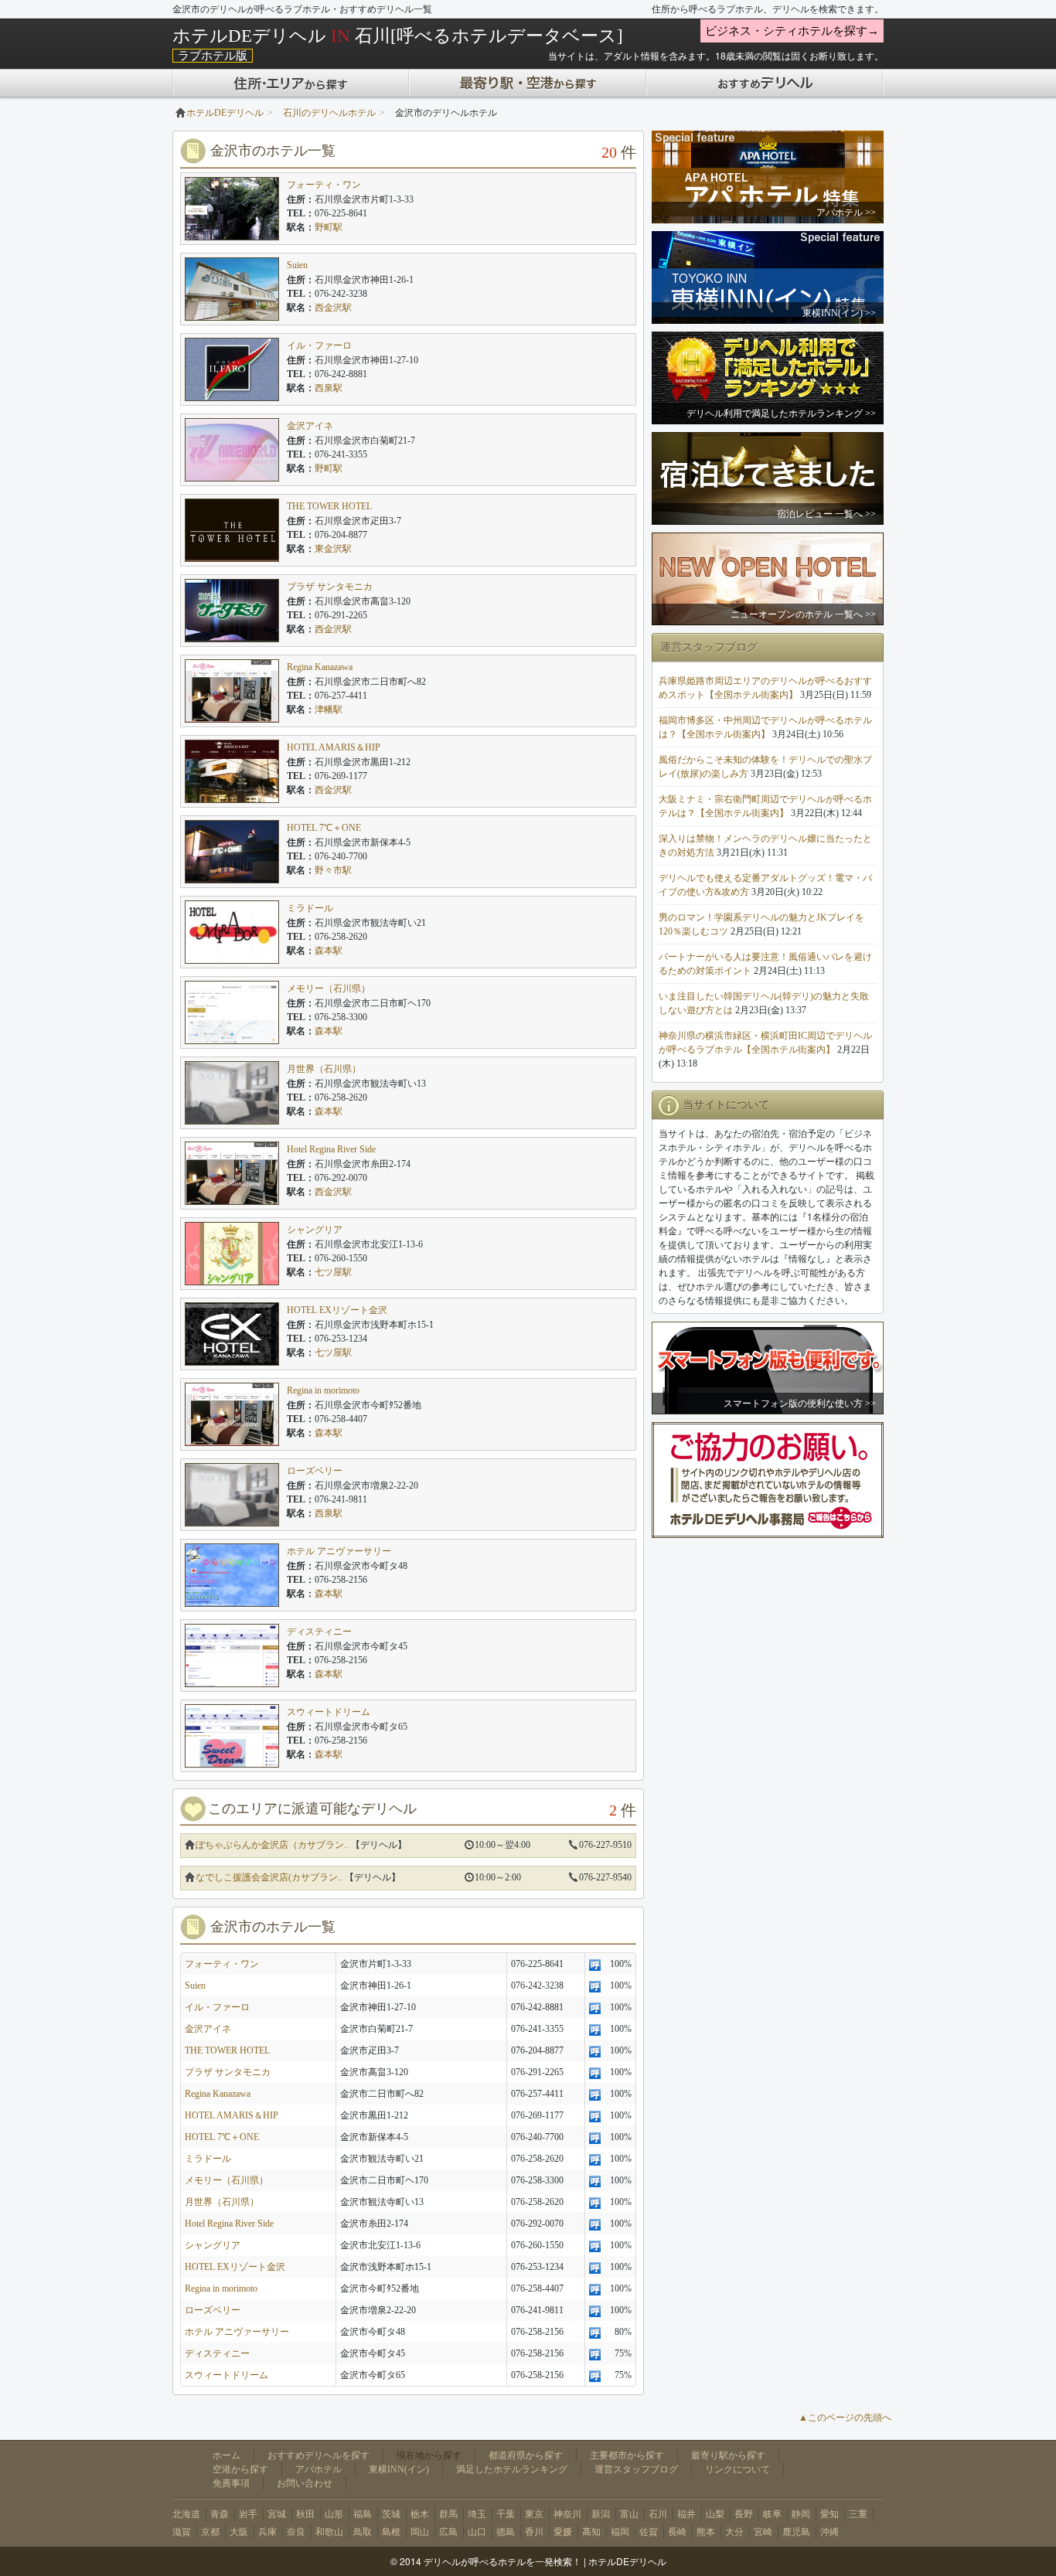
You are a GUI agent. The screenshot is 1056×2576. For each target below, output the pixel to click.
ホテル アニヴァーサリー (339, 1551)
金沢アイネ (310, 426)
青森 (220, 2514)
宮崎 (763, 2532)
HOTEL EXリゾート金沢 (337, 1310)
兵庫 (267, 2532)
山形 (334, 2514)
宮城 (277, 2514)
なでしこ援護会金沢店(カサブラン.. (269, 1877)
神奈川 (567, 2514)
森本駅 (329, 951)
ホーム (227, 2455)
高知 (591, 2532)
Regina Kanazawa (320, 667)
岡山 (420, 2532)
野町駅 (329, 227)
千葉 (506, 2514)
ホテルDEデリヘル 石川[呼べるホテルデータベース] (398, 36)
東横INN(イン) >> (839, 313)
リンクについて (737, 2469)
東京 (534, 2514)
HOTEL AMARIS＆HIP (334, 747)
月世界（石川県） (324, 1069)
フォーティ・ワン (324, 185)
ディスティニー (319, 1632)
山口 (477, 2532)
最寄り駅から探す (728, 2455)
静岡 (801, 2514)
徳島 (506, 2532)
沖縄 (829, 2532)
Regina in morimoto (323, 1390)
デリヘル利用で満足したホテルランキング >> (781, 413)
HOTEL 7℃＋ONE (324, 828)
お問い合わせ (305, 2483)
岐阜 (772, 2514)
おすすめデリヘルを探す (319, 2455)
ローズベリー (315, 1471)
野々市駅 (333, 870)
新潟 (601, 2514)
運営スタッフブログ (636, 2469)
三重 (858, 2514)
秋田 (305, 2514)
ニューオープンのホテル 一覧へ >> (803, 614)
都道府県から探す (526, 2455)
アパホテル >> (846, 213)
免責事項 (231, 2483)
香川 (534, 2532)
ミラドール (310, 908)
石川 (658, 2514)
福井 (686, 2514)
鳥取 (363, 2532)
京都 (210, 2532)
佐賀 (649, 2532)
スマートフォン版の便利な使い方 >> (800, 1404)
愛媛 (563, 2532)
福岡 (620, 2532)
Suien (297, 265)
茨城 (391, 2514)
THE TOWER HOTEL (329, 506)
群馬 (448, 2514)
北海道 (186, 2514)
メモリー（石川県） (329, 989)
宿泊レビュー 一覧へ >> (826, 514)
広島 (448, 2532)
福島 (363, 2514)
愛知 (829, 2514)
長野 (744, 2514)
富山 (629, 2514)
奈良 (296, 2532)
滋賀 (182, 2532)
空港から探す (240, 2469)
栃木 (420, 2514)
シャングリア (315, 1230)
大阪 (239, 2532)
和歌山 (329, 2532)
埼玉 (477, 2514)
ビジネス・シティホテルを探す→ (792, 31)
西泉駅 (329, 388)
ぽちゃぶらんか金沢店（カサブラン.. (272, 1845)
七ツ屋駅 (333, 1272)
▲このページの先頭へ (845, 2418)
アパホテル (319, 2469)
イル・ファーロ (319, 345)
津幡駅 (329, 710)
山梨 (715, 2514)
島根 (391, 2532)
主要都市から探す (627, 2455)
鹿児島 (796, 2532)
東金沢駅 (333, 549)
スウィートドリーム (329, 1712)
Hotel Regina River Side (331, 1149)
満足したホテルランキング (512, 2469)
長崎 (677, 2532)
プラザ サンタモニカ (330, 587)
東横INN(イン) (399, 2469)
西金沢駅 (333, 308)
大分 (734, 2532)
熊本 (706, 2532)
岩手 (248, 2514)
